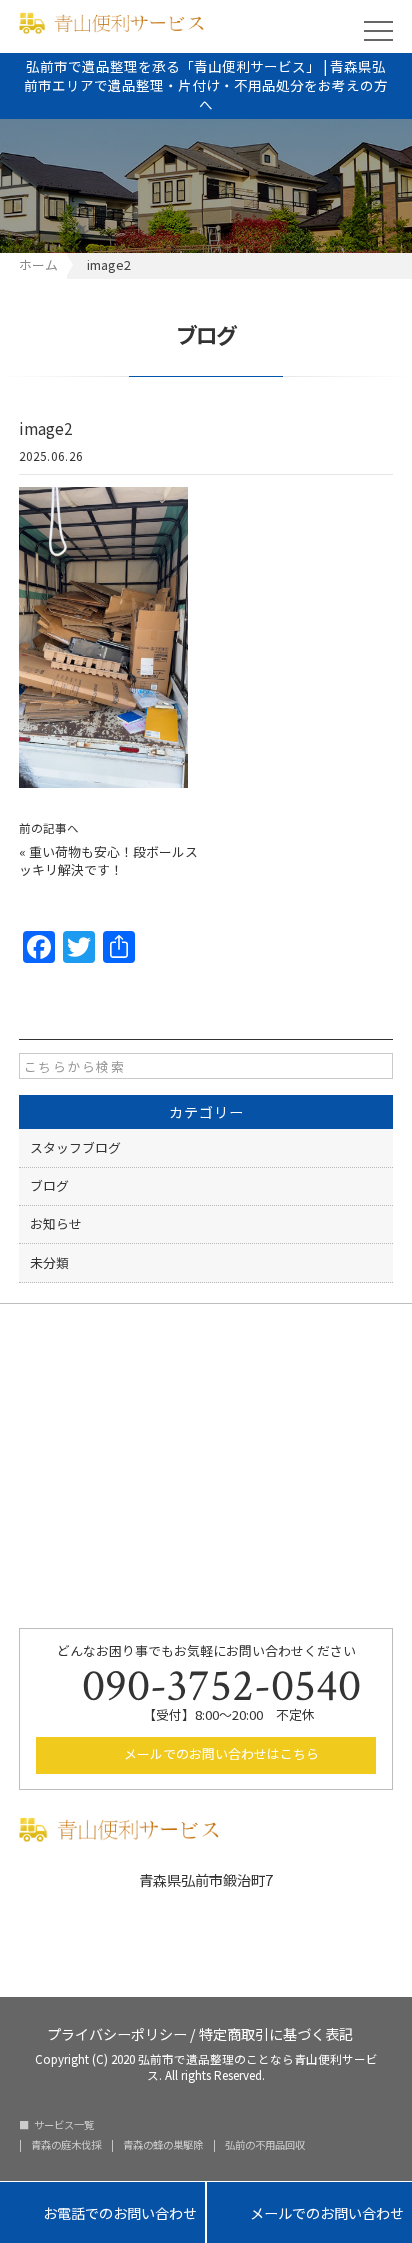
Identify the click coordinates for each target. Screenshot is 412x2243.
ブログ (49, 1185)
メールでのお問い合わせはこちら (220, 1753)
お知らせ (56, 1223)
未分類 (49, 1262)
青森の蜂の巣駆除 (163, 2145)
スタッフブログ (75, 1147)
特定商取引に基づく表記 (276, 2032)
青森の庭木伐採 (66, 2145)
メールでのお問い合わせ (309, 2214)
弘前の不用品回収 (265, 2145)
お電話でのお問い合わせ (102, 2214)
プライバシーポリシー (117, 2032)
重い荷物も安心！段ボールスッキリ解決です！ (108, 860)
